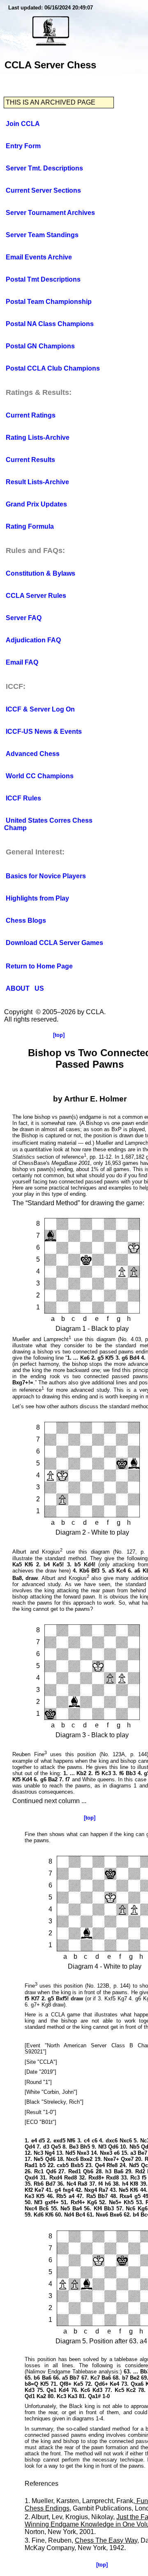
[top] (59, 1035)
